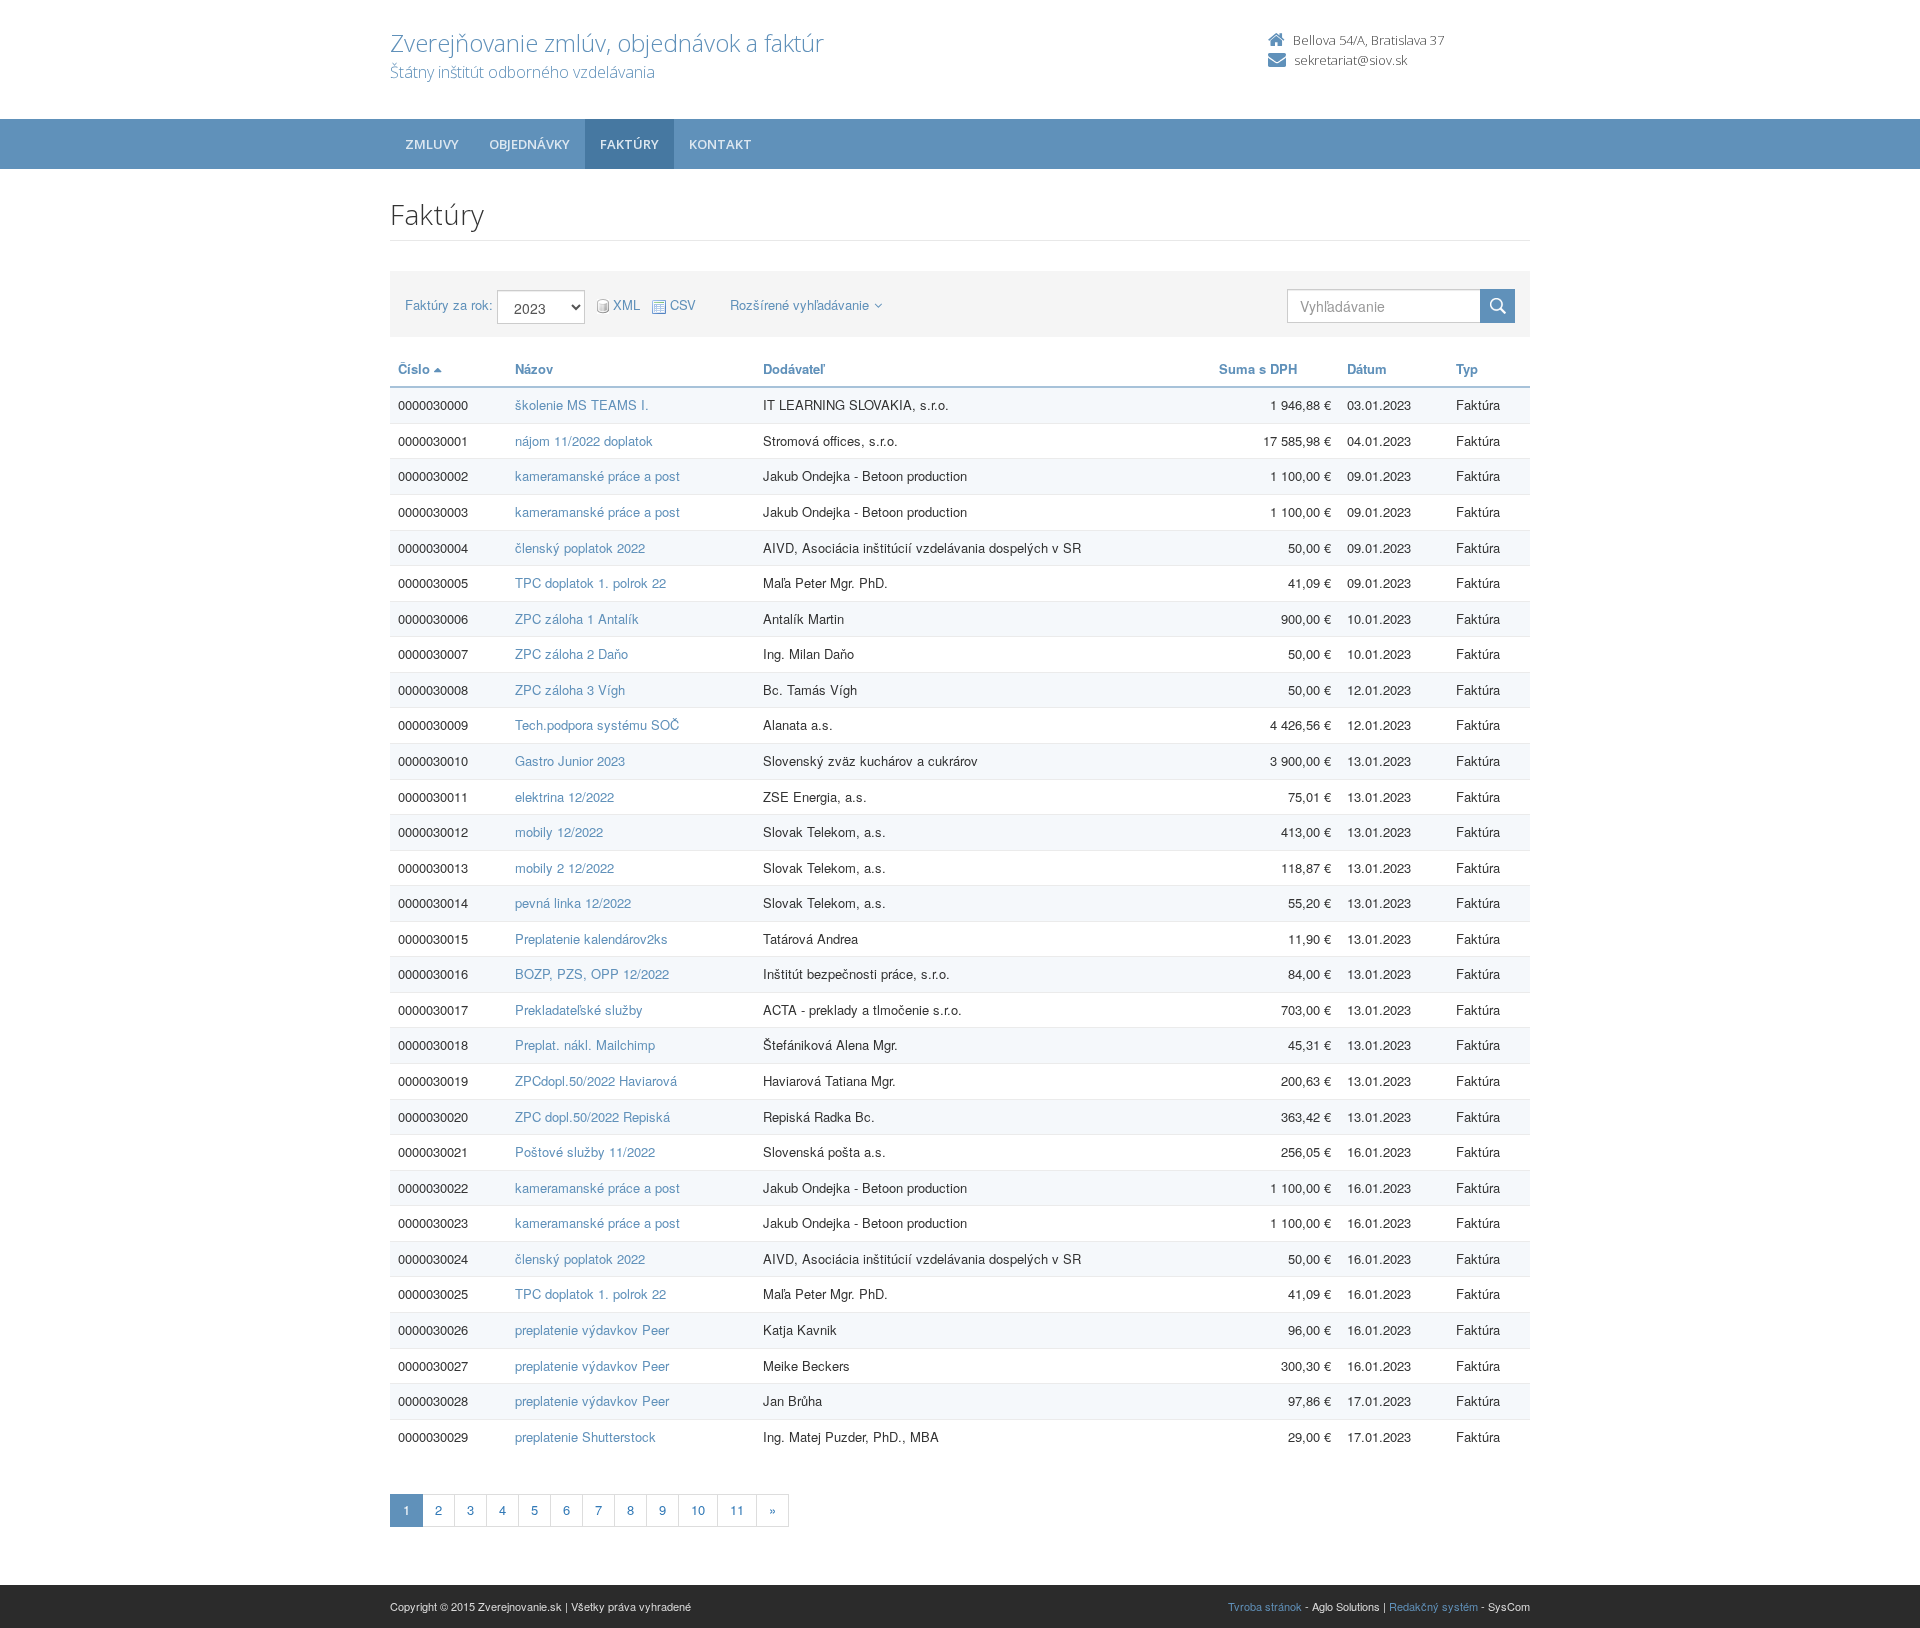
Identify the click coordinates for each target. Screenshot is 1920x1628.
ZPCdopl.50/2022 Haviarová (596, 1080)
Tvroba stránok (1265, 1606)
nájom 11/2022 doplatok (584, 440)
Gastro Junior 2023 (570, 760)
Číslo (416, 368)
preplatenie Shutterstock (585, 1436)
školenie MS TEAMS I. (582, 404)
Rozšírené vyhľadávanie (799, 304)
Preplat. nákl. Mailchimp (585, 1044)
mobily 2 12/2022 (564, 867)
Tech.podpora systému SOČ (597, 724)
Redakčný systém (1433, 1606)
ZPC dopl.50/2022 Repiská (592, 1116)
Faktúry (629, 144)
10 (698, 1509)
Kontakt (720, 144)
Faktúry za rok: (449, 305)
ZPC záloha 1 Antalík (577, 618)
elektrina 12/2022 (564, 796)
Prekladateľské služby (579, 1009)
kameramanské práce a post (597, 475)
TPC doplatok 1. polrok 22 (590, 582)
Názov (534, 368)
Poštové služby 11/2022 (585, 1151)
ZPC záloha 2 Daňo (571, 653)
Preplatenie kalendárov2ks (591, 938)
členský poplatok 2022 (580, 547)
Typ (1467, 368)
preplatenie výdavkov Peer (592, 1329)
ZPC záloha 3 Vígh (570, 689)
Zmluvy (432, 144)
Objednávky (529, 144)
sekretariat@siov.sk (1350, 60)
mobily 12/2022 (559, 831)
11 (737, 1509)
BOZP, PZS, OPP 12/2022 (592, 973)
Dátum (1367, 368)
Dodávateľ (793, 368)
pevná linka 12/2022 (573, 902)
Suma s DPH (1258, 368)
